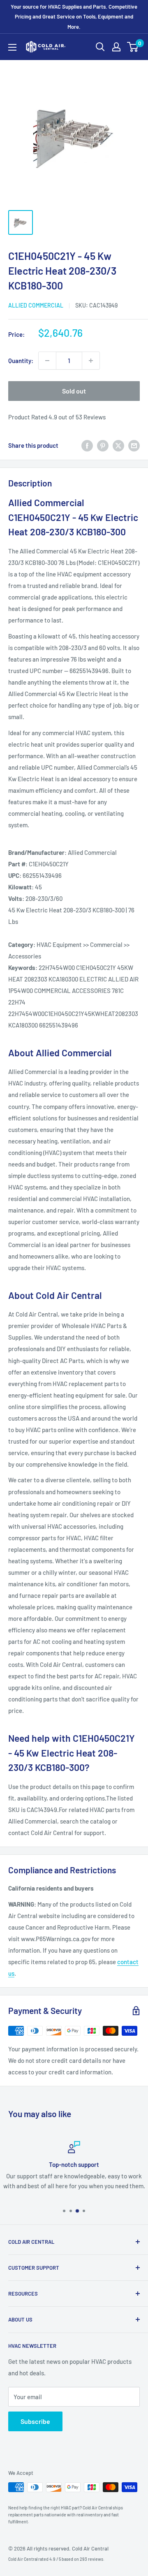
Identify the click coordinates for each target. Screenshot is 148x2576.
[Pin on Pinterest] (103, 445)
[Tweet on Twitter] (118, 445)
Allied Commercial (36, 305)
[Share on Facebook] (87, 445)
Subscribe (35, 2421)
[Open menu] (12, 47)
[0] (133, 47)
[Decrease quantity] (47, 361)
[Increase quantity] (91, 361)
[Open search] (100, 47)
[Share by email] (134, 445)
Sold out (74, 391)
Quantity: (21, 361)
